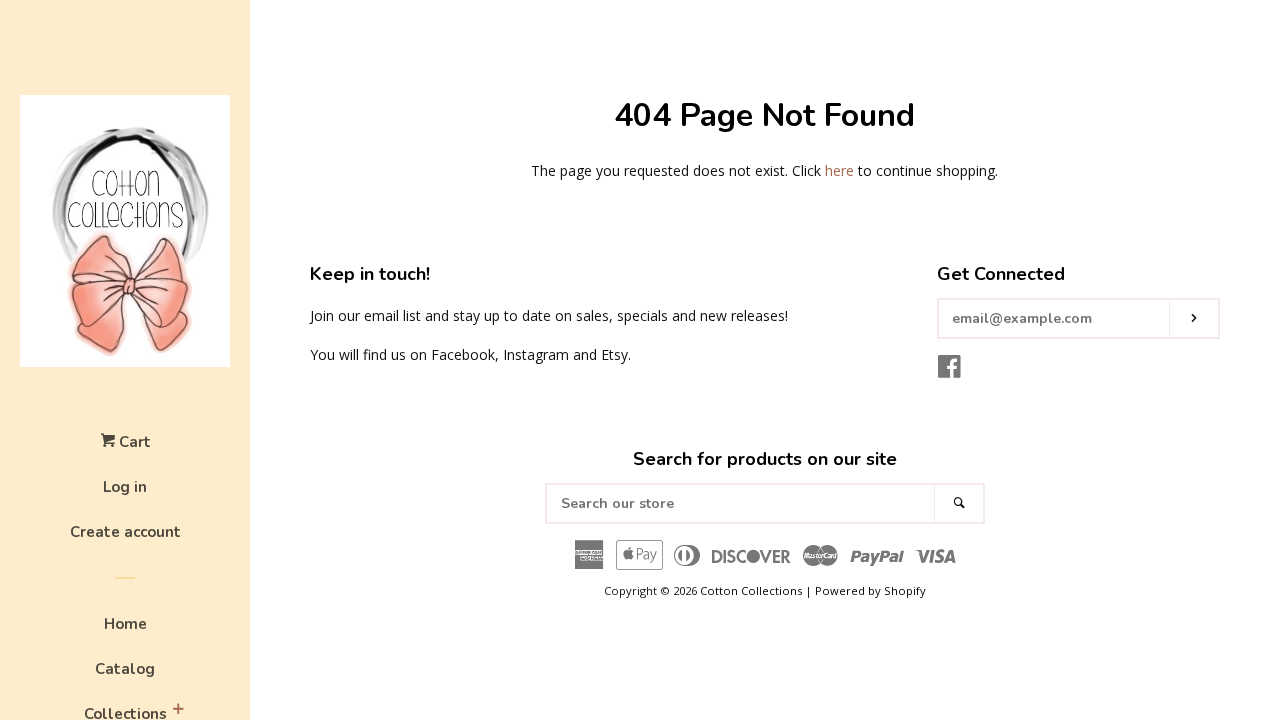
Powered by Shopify (870, 590)
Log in (125, 487)
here (839, 170)
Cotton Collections (751, 590)
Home (125, 624)
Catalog (125, 669)
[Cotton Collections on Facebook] (949, 370)
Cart (133, 442)
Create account (125, 532)
